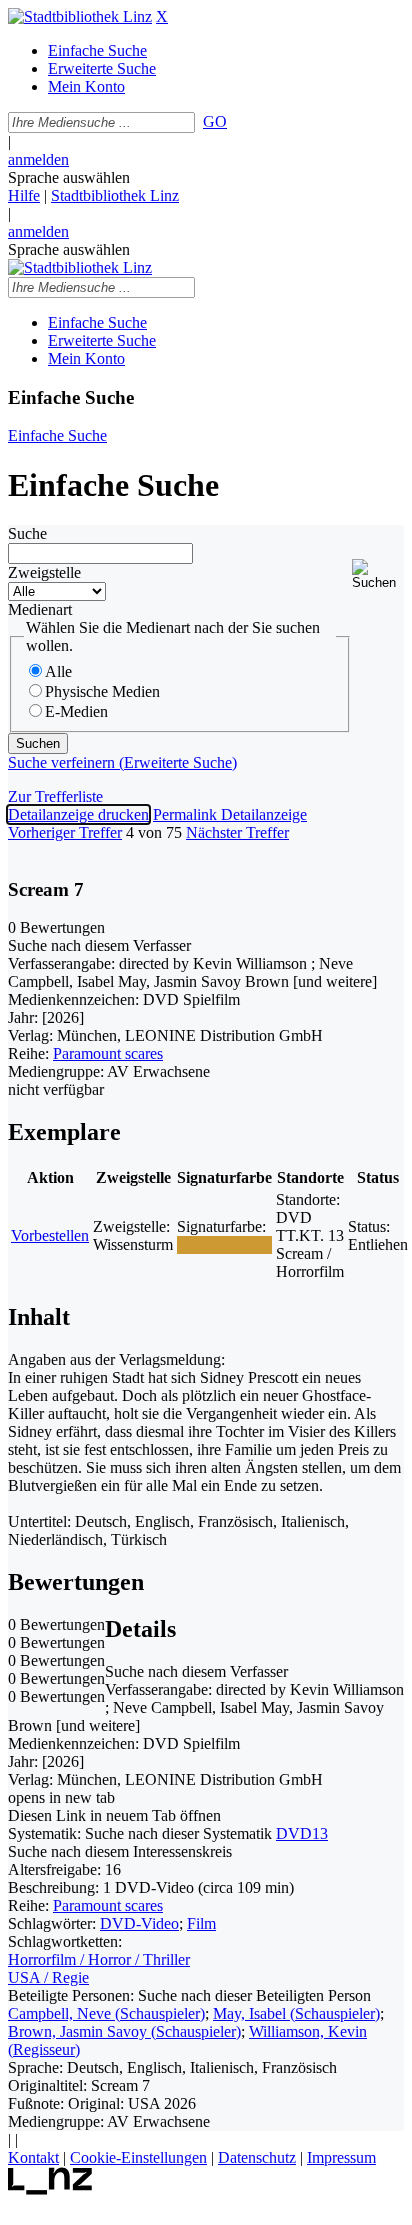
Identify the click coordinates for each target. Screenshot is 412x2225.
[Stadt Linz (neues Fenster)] (50, 2189)
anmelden (38, 159)
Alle (58, 671)
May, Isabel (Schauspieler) (296, 2013)
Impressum (341, 2157)
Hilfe (24, 195)
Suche (27, 533)
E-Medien (76, 711)
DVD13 (302, 1833)
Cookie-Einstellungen (138, 2157)
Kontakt (33, 2157)
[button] (378, 574)
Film (201, 1923)
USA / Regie (48, 1977)
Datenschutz (257, 2157)
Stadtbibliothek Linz (115, 195)
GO (215, 121)
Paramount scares (108, 1053)
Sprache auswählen (69, 177)
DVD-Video (139, 1923)
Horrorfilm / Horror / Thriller (99, 1959)
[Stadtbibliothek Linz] (80, 16)
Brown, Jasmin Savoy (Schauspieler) (124, 2031)
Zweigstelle (44, 572)
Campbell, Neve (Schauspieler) (106, 2013)
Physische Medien (102, 691)
